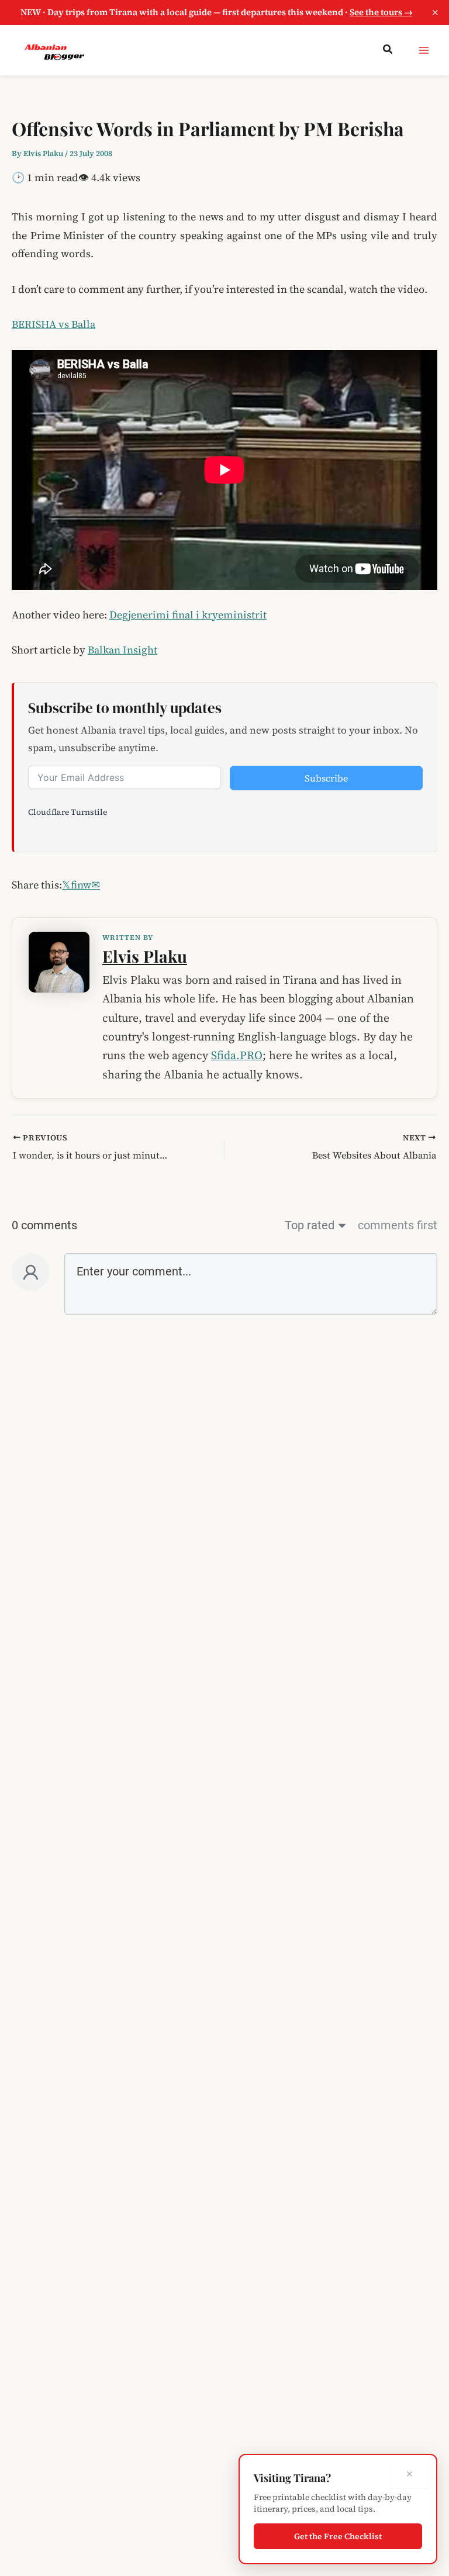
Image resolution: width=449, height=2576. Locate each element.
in (80, 885)
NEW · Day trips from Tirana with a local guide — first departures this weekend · (217, 12)
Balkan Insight (122, 650)
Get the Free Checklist (338, 2536)
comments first (398, 1225)
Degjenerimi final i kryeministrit (188, 615)
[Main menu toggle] (424, 50)
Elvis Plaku (145, 956)
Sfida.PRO (237, 1055)
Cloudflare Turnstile (68, 812)
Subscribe (326, 778)
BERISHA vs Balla (53, 324)
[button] (388, 50)
